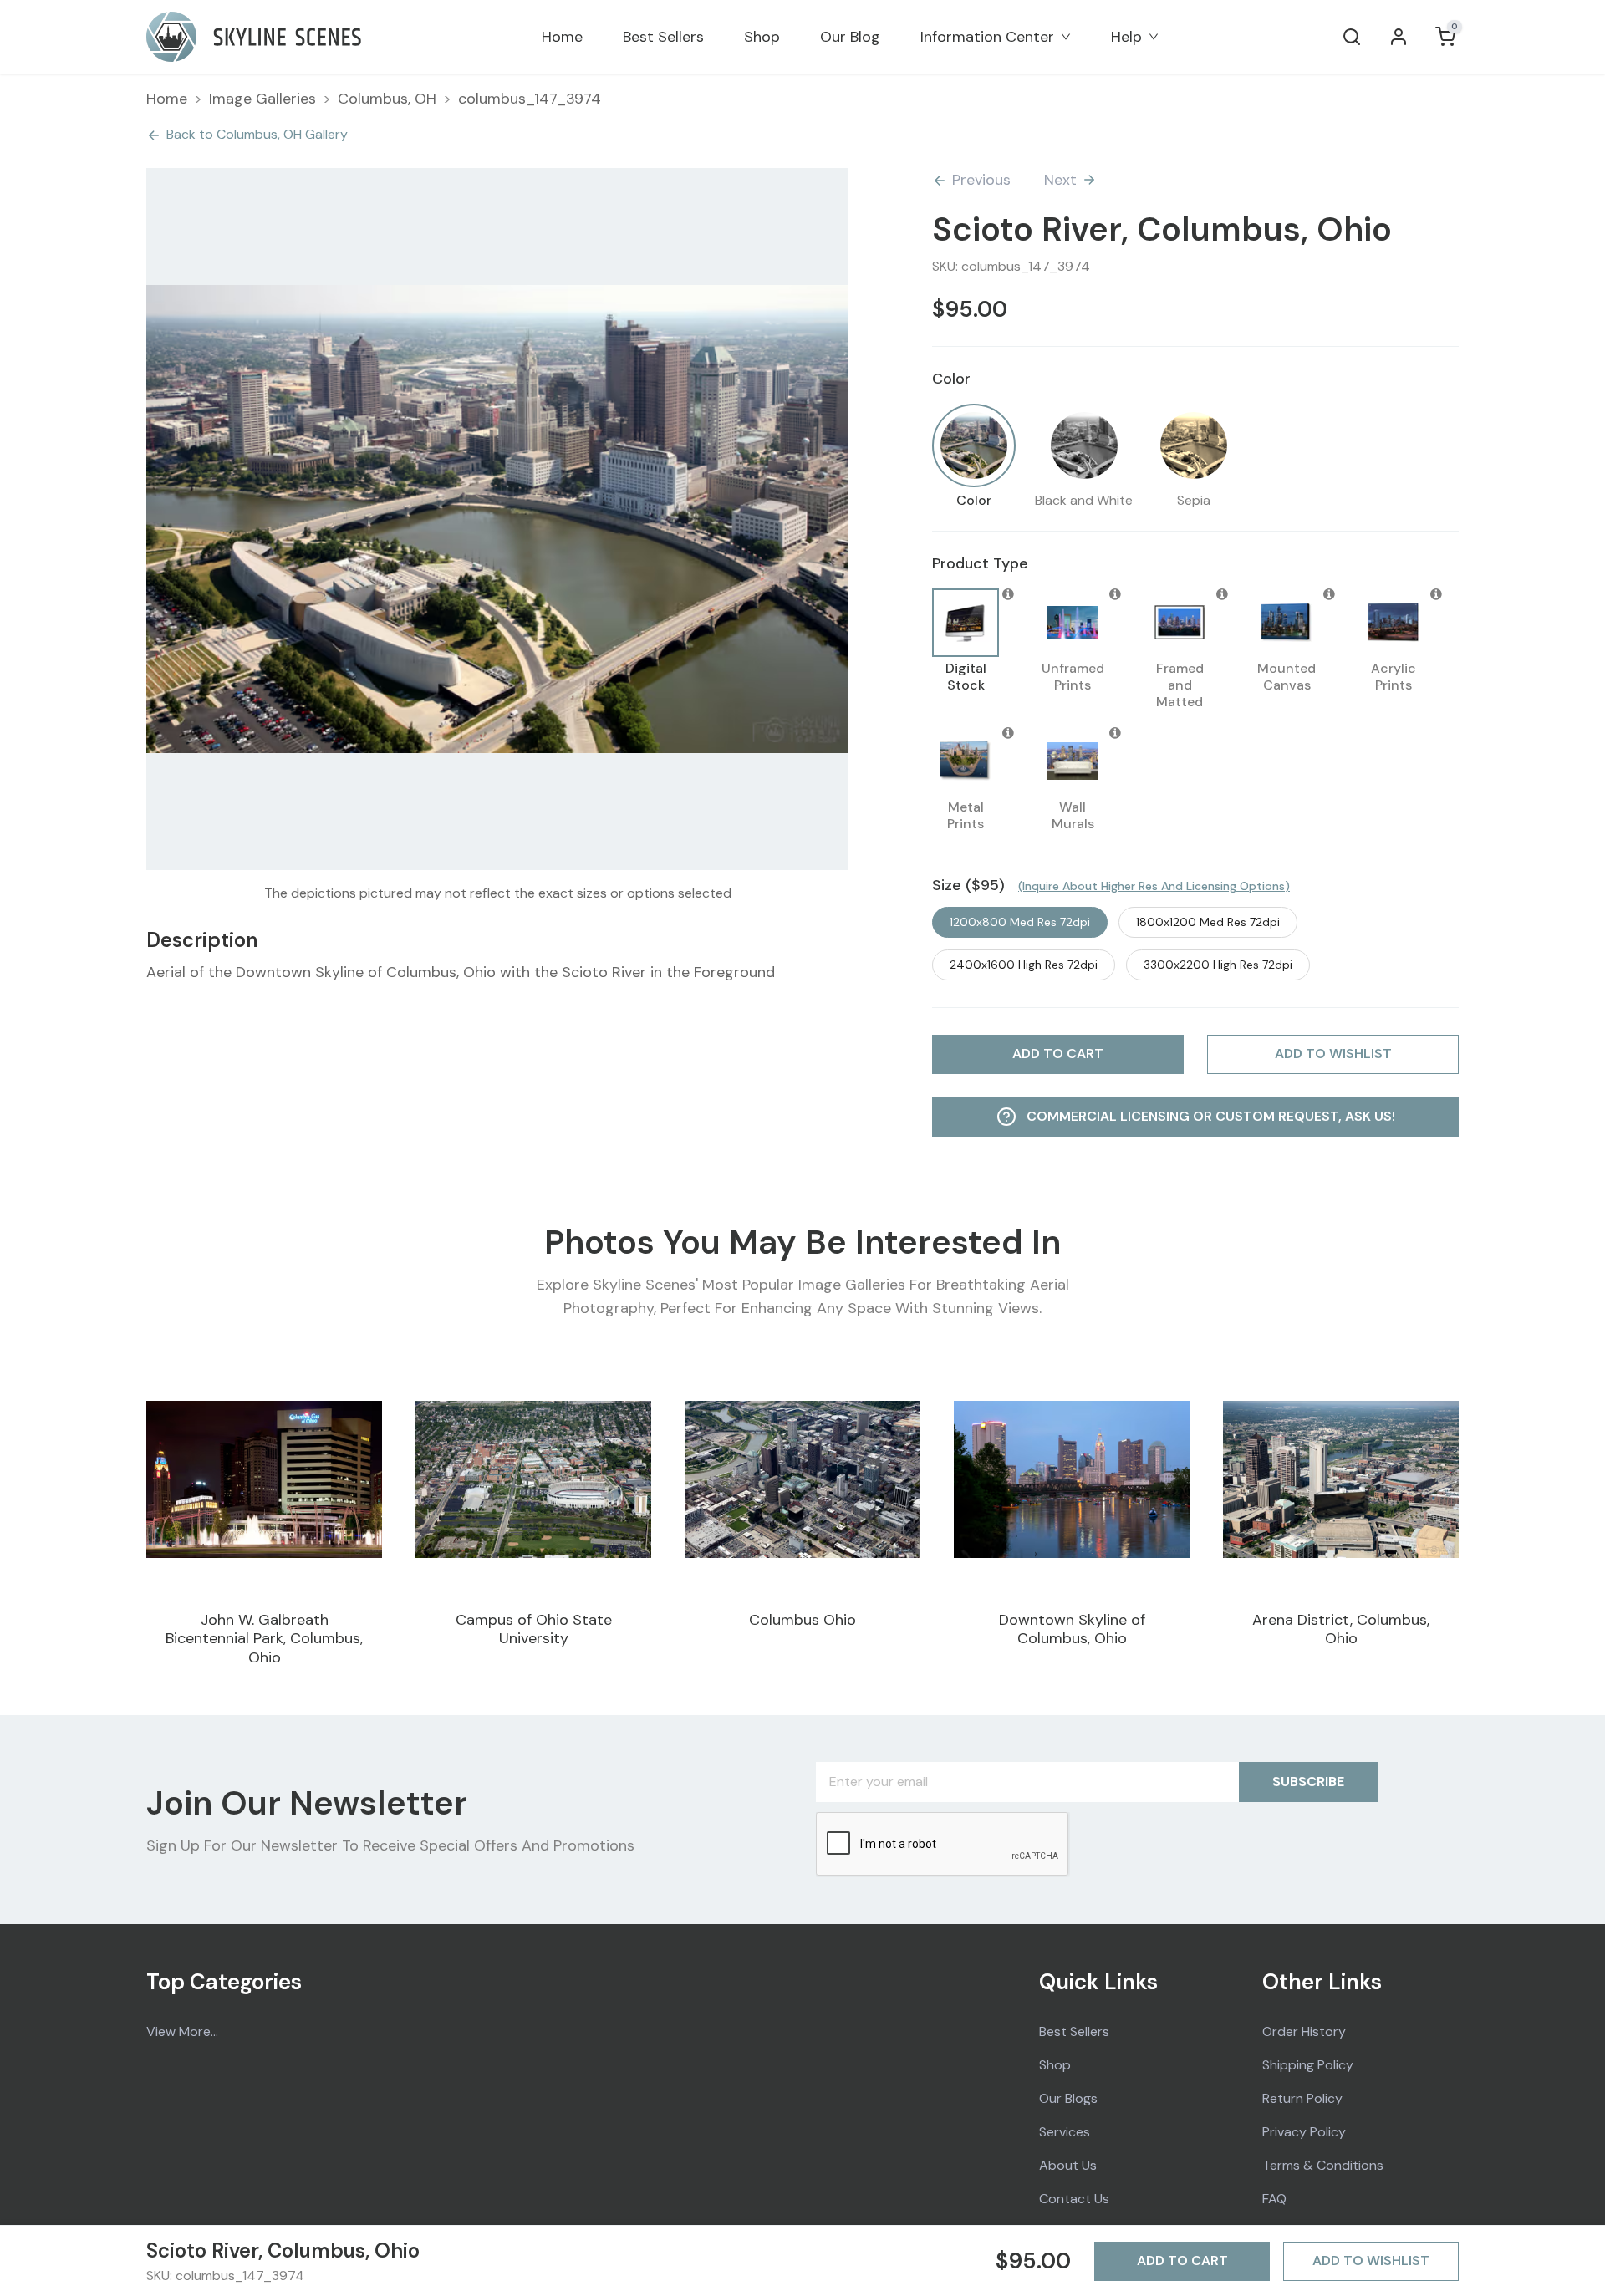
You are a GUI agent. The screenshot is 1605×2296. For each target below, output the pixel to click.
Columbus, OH (387, 99)
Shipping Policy (1308, 2065)
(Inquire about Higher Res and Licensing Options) (1154, 886)
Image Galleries (262, 99)
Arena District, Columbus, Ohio (1341, 1629)
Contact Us (1074, 2199)
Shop (762, 37)
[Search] (1352, 37)
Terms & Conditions (1323, 2165)
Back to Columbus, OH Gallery (257, 134)
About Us (1068, 2165)
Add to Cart (1182, 2260)
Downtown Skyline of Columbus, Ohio (1072, 1629)
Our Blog (850, 37)
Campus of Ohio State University (534, 1629)
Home (562, 37)
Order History (1304, 2031)
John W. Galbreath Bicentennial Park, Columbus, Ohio (264, 1639)
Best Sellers (663, 37)
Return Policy (1302, 2098)
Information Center (987, 37)
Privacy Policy (1304, 2132)
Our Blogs (1068, 2098)
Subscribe (1308, 1782)
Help (1126, 37)
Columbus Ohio (802, 1620)
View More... (182, 2031)
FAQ (1274, 2199)
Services (1065, 2132)
